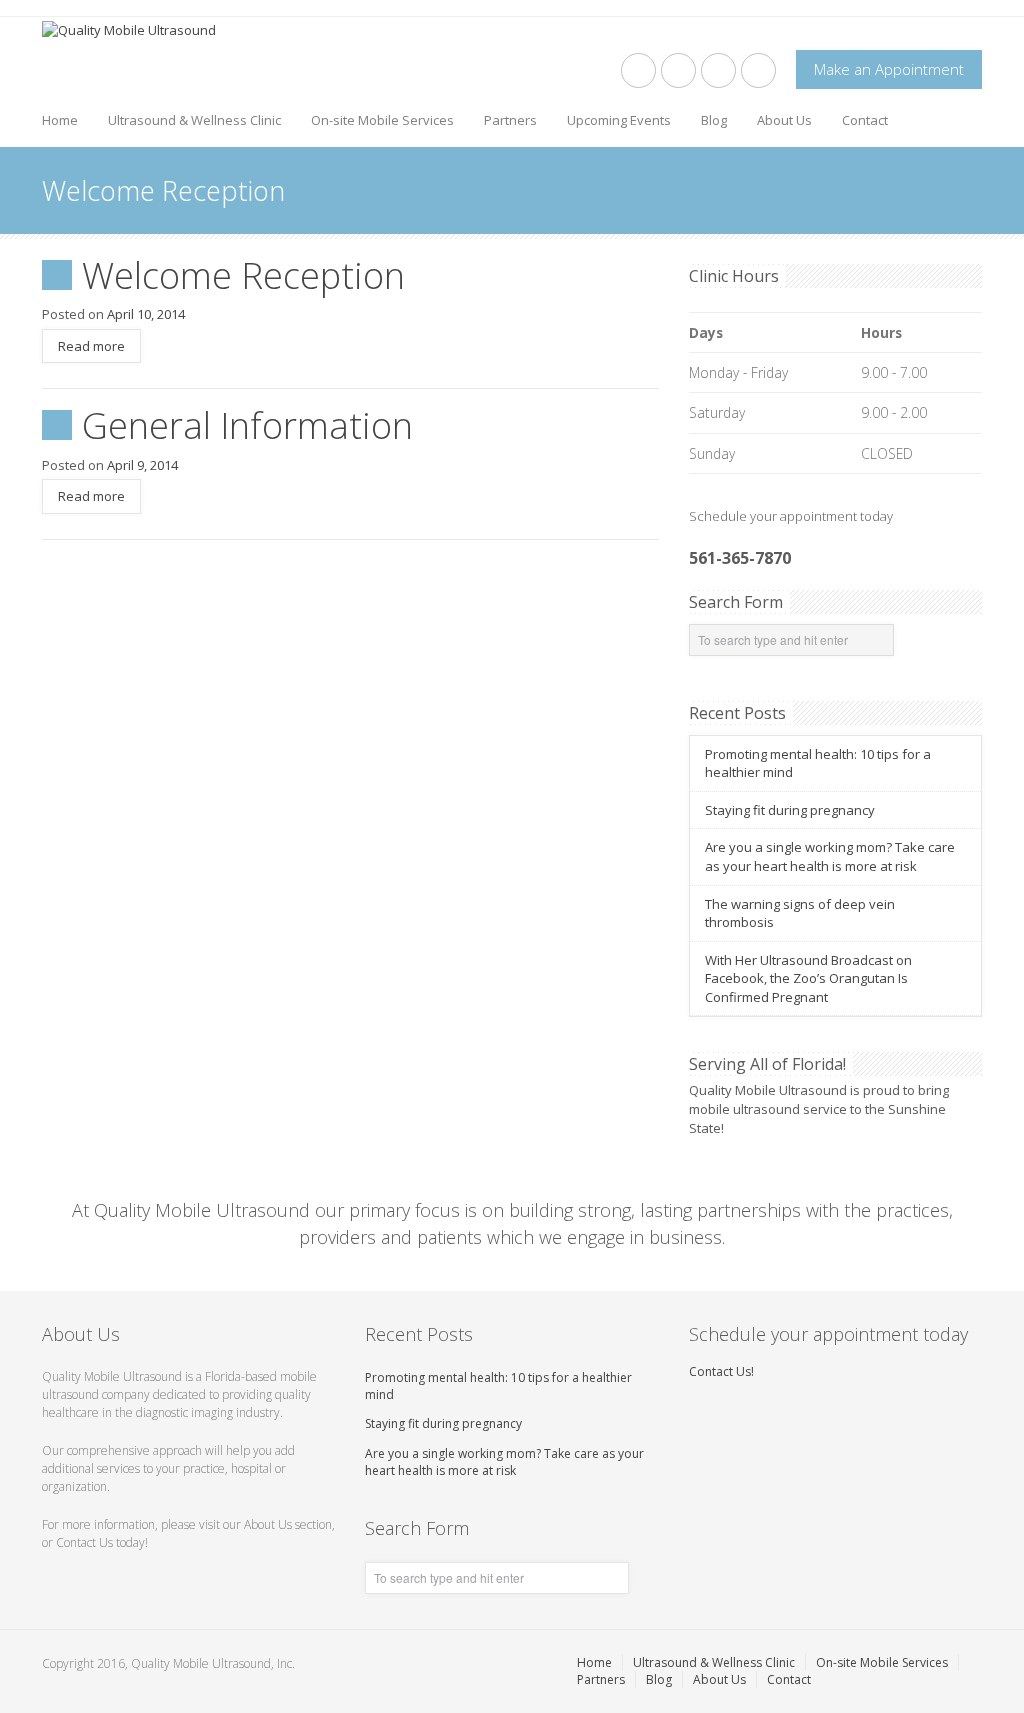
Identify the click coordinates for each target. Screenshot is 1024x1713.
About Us (784, 120)
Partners (510, 120)
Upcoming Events (619, 120)
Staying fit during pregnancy (790, 810)
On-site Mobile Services (382, 120)
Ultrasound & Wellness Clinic (194, 120)
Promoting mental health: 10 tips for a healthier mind (498, 1386)
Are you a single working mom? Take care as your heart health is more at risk (830, 856)
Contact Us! (721, 1371)
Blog (714, 120)
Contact (865, 120)
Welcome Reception (243, 275)
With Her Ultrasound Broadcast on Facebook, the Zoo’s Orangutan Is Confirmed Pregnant (808, 978)
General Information (247, 425)
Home (60, 120)
